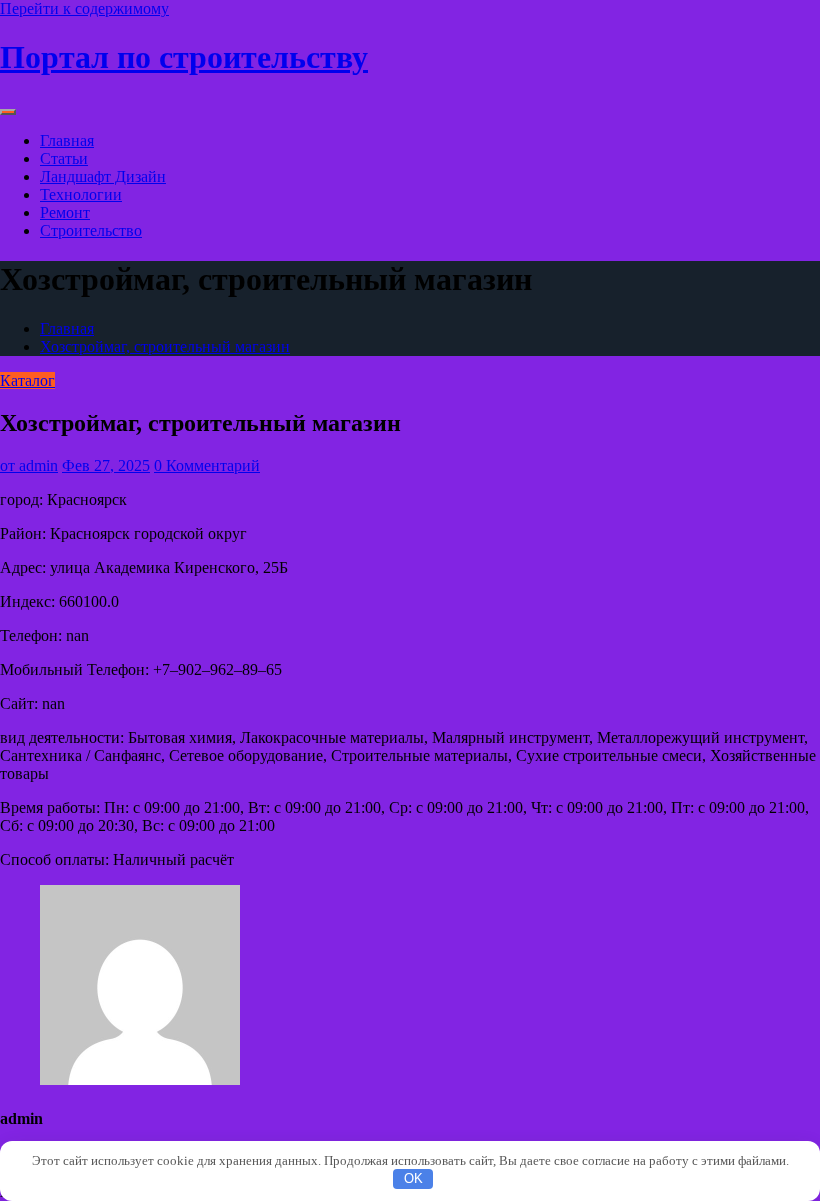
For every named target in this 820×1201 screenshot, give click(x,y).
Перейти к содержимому (84, 8)
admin (29, 465)
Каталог (27, 380)
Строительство (91, 230)
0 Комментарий (207, 465)
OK (413, 1178)
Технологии (81, 194)
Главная (67, 140)
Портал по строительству (184, 57)
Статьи (64, 158)
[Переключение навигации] (8, 112)
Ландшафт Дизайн (103, 176)
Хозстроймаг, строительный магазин (165, 346)
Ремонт (65, 212)
